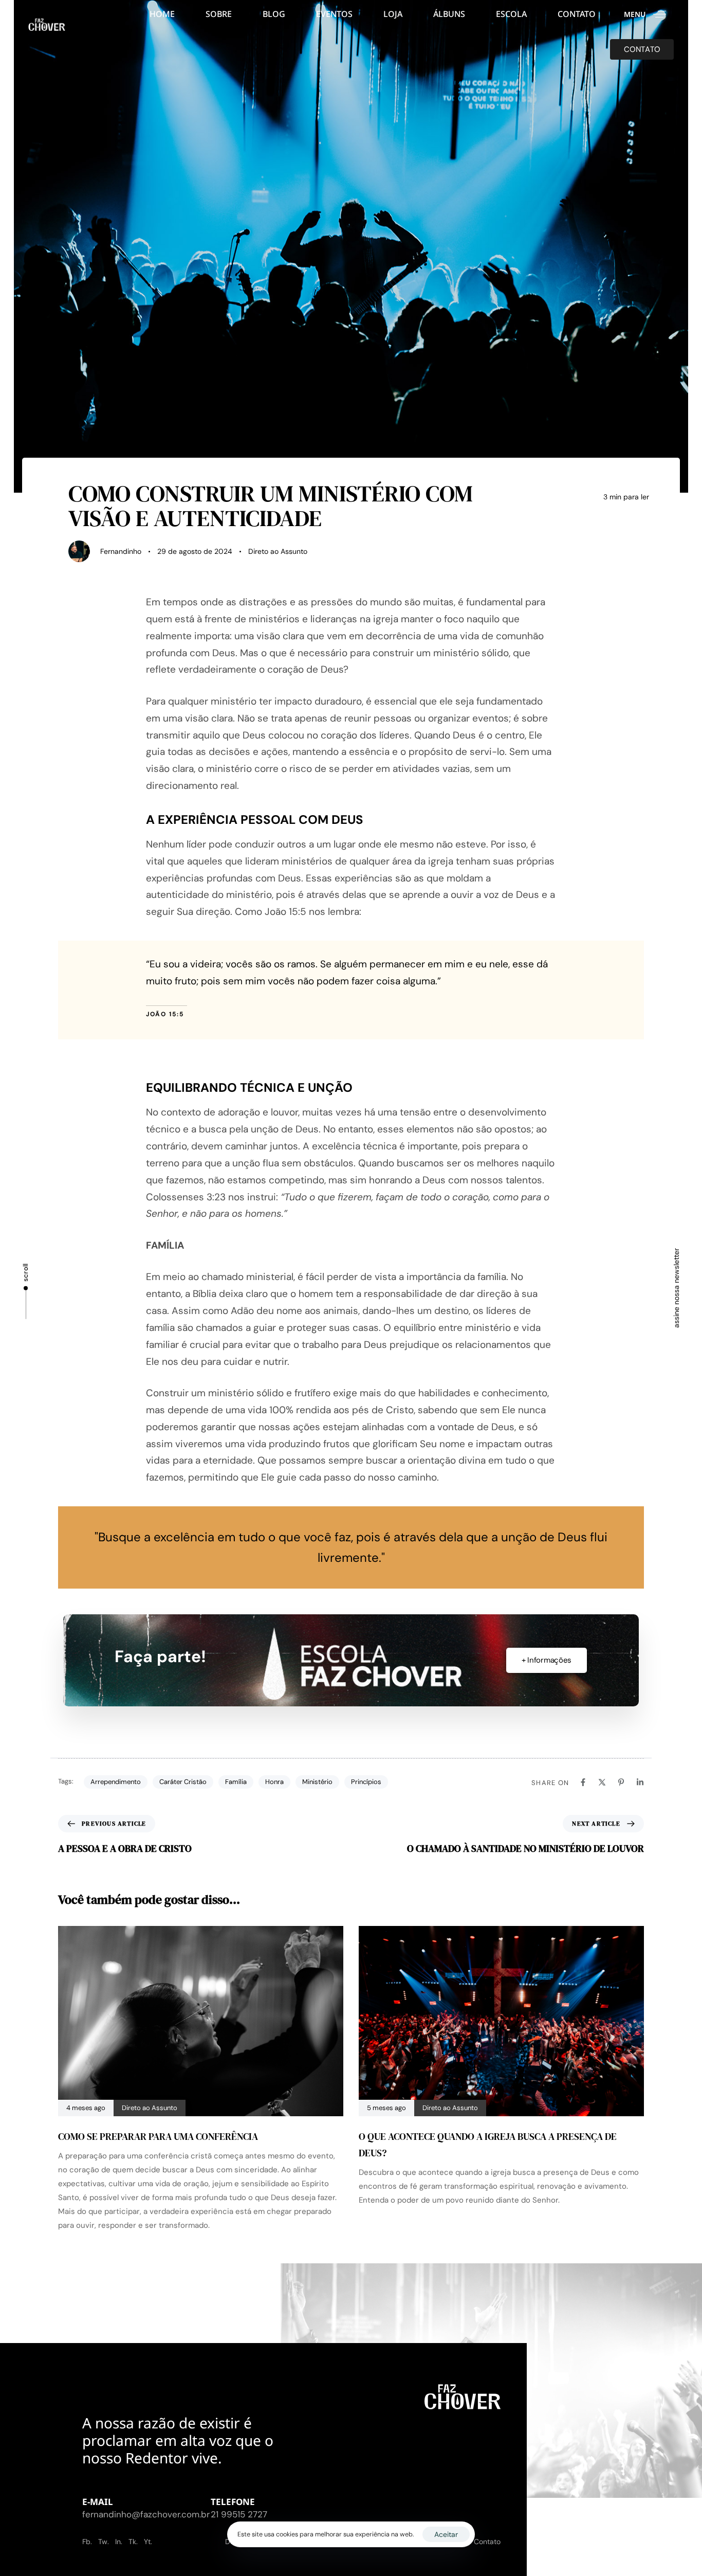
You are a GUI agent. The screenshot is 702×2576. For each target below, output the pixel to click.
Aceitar (446, 2534)
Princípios (366, 1782)
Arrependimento (116, 1782)
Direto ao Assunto (278, 551)
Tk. (133, 2542)
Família (236, 1782)
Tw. (104, 2542)
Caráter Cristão (183, 1782)
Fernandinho (121, 551)
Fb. (87, 2542)
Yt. (148, 2542)
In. (119, 2542)
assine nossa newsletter (676, 1288)
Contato (487, 2542)
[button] (649, 14)
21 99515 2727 (239, 2514)
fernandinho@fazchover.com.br (146, 2514)
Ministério (317, 1782)
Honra (274, 1782)
